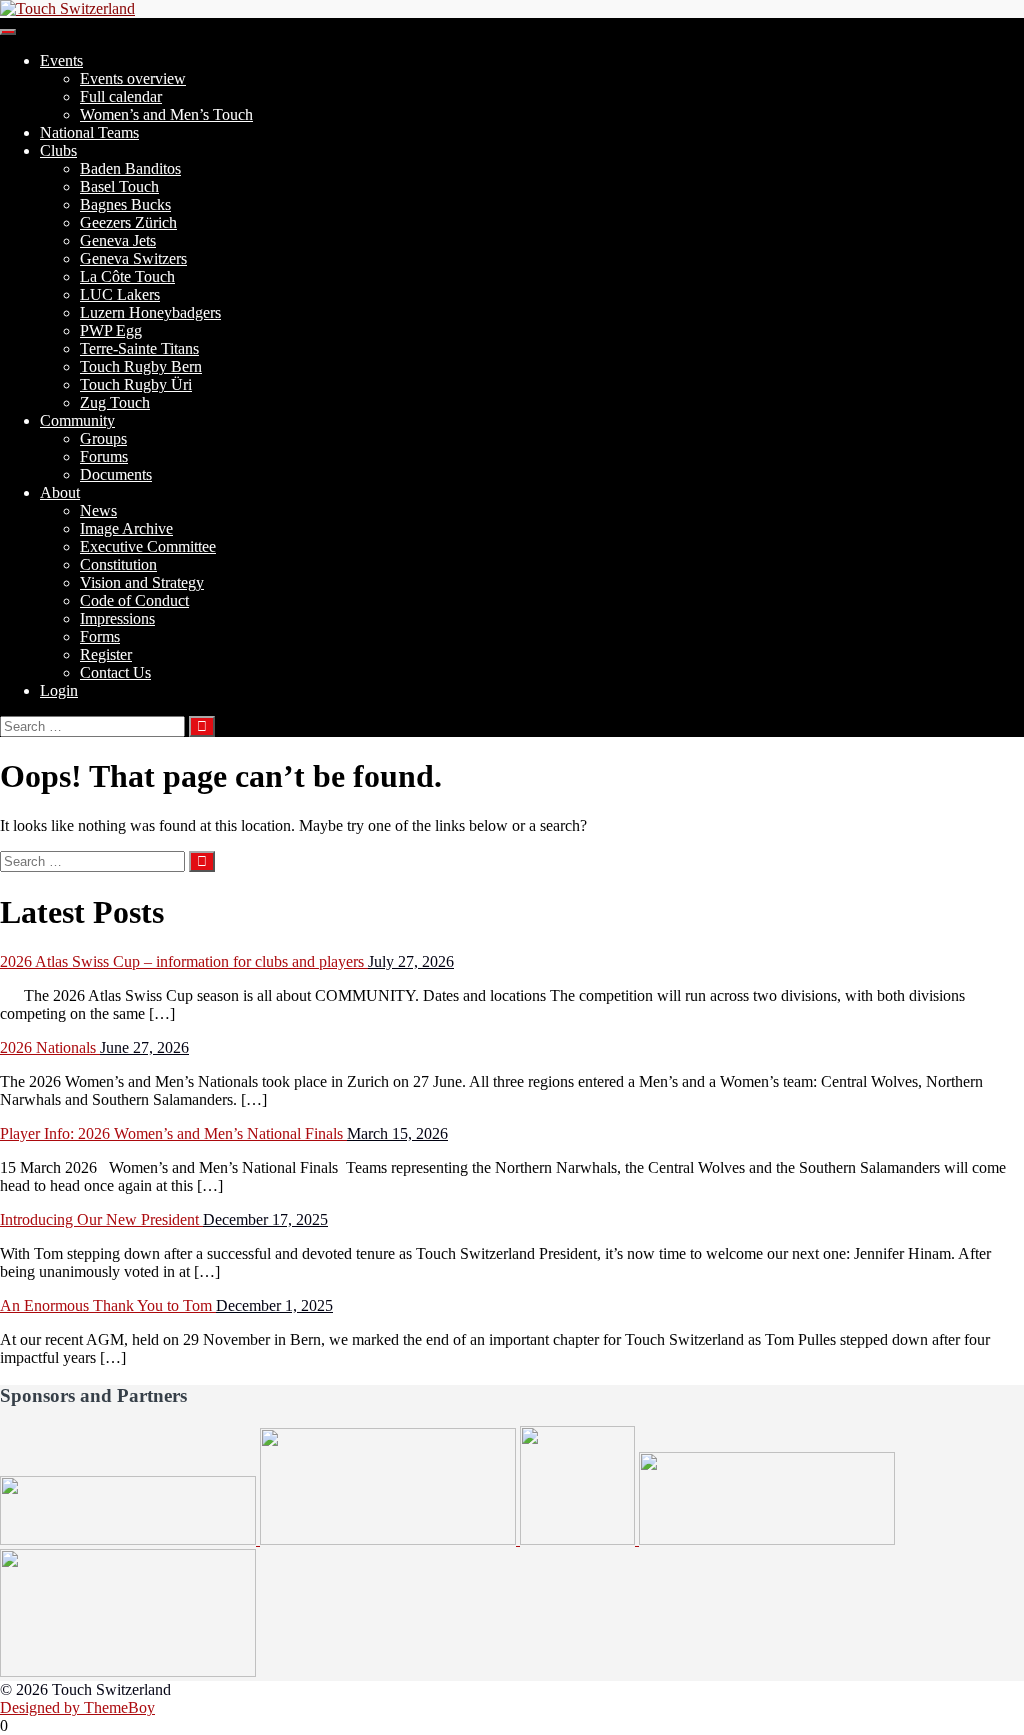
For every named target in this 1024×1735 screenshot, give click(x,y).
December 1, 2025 (274, 1305)
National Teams (89, 132)
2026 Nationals (50, 1047)
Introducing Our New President (101, 1219)
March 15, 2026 (397, 1133)
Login (59, 690)
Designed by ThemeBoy (77, 1707)
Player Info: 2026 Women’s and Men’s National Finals (173, 1133)
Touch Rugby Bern (141, 366)
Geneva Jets (118, 240)
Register (106, 654)
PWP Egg (111, 330)
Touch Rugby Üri (136, 384)
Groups (103, 438)
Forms (100, 636)
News (98, 510)
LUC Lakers (120, 294)
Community (77, 420)
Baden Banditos (130, 168)
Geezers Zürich (128, 222)
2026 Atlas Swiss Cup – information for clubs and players (184, 961)
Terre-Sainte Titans (139, 348)
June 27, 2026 (144, 1047)
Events (61, 60)
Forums (104, 456)
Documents (116, 474)
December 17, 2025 (265, 1219)
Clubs (58, 150)
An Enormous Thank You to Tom (108, 1305)
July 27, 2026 (411, 961)
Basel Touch (119, 186)
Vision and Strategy (142, 582)
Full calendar (121, 96)
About (60, 492)
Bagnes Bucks (125, 204)
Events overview (133, 78)
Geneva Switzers (133, 258)
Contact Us (115, 672)
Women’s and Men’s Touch (166, 114)
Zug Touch (115, 402)
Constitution (118, 564)
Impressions (117, 618)
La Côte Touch (127, 276)
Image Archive (126, 528)
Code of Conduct (134, 600)
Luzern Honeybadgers (150, 312)
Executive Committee (148, 546)
